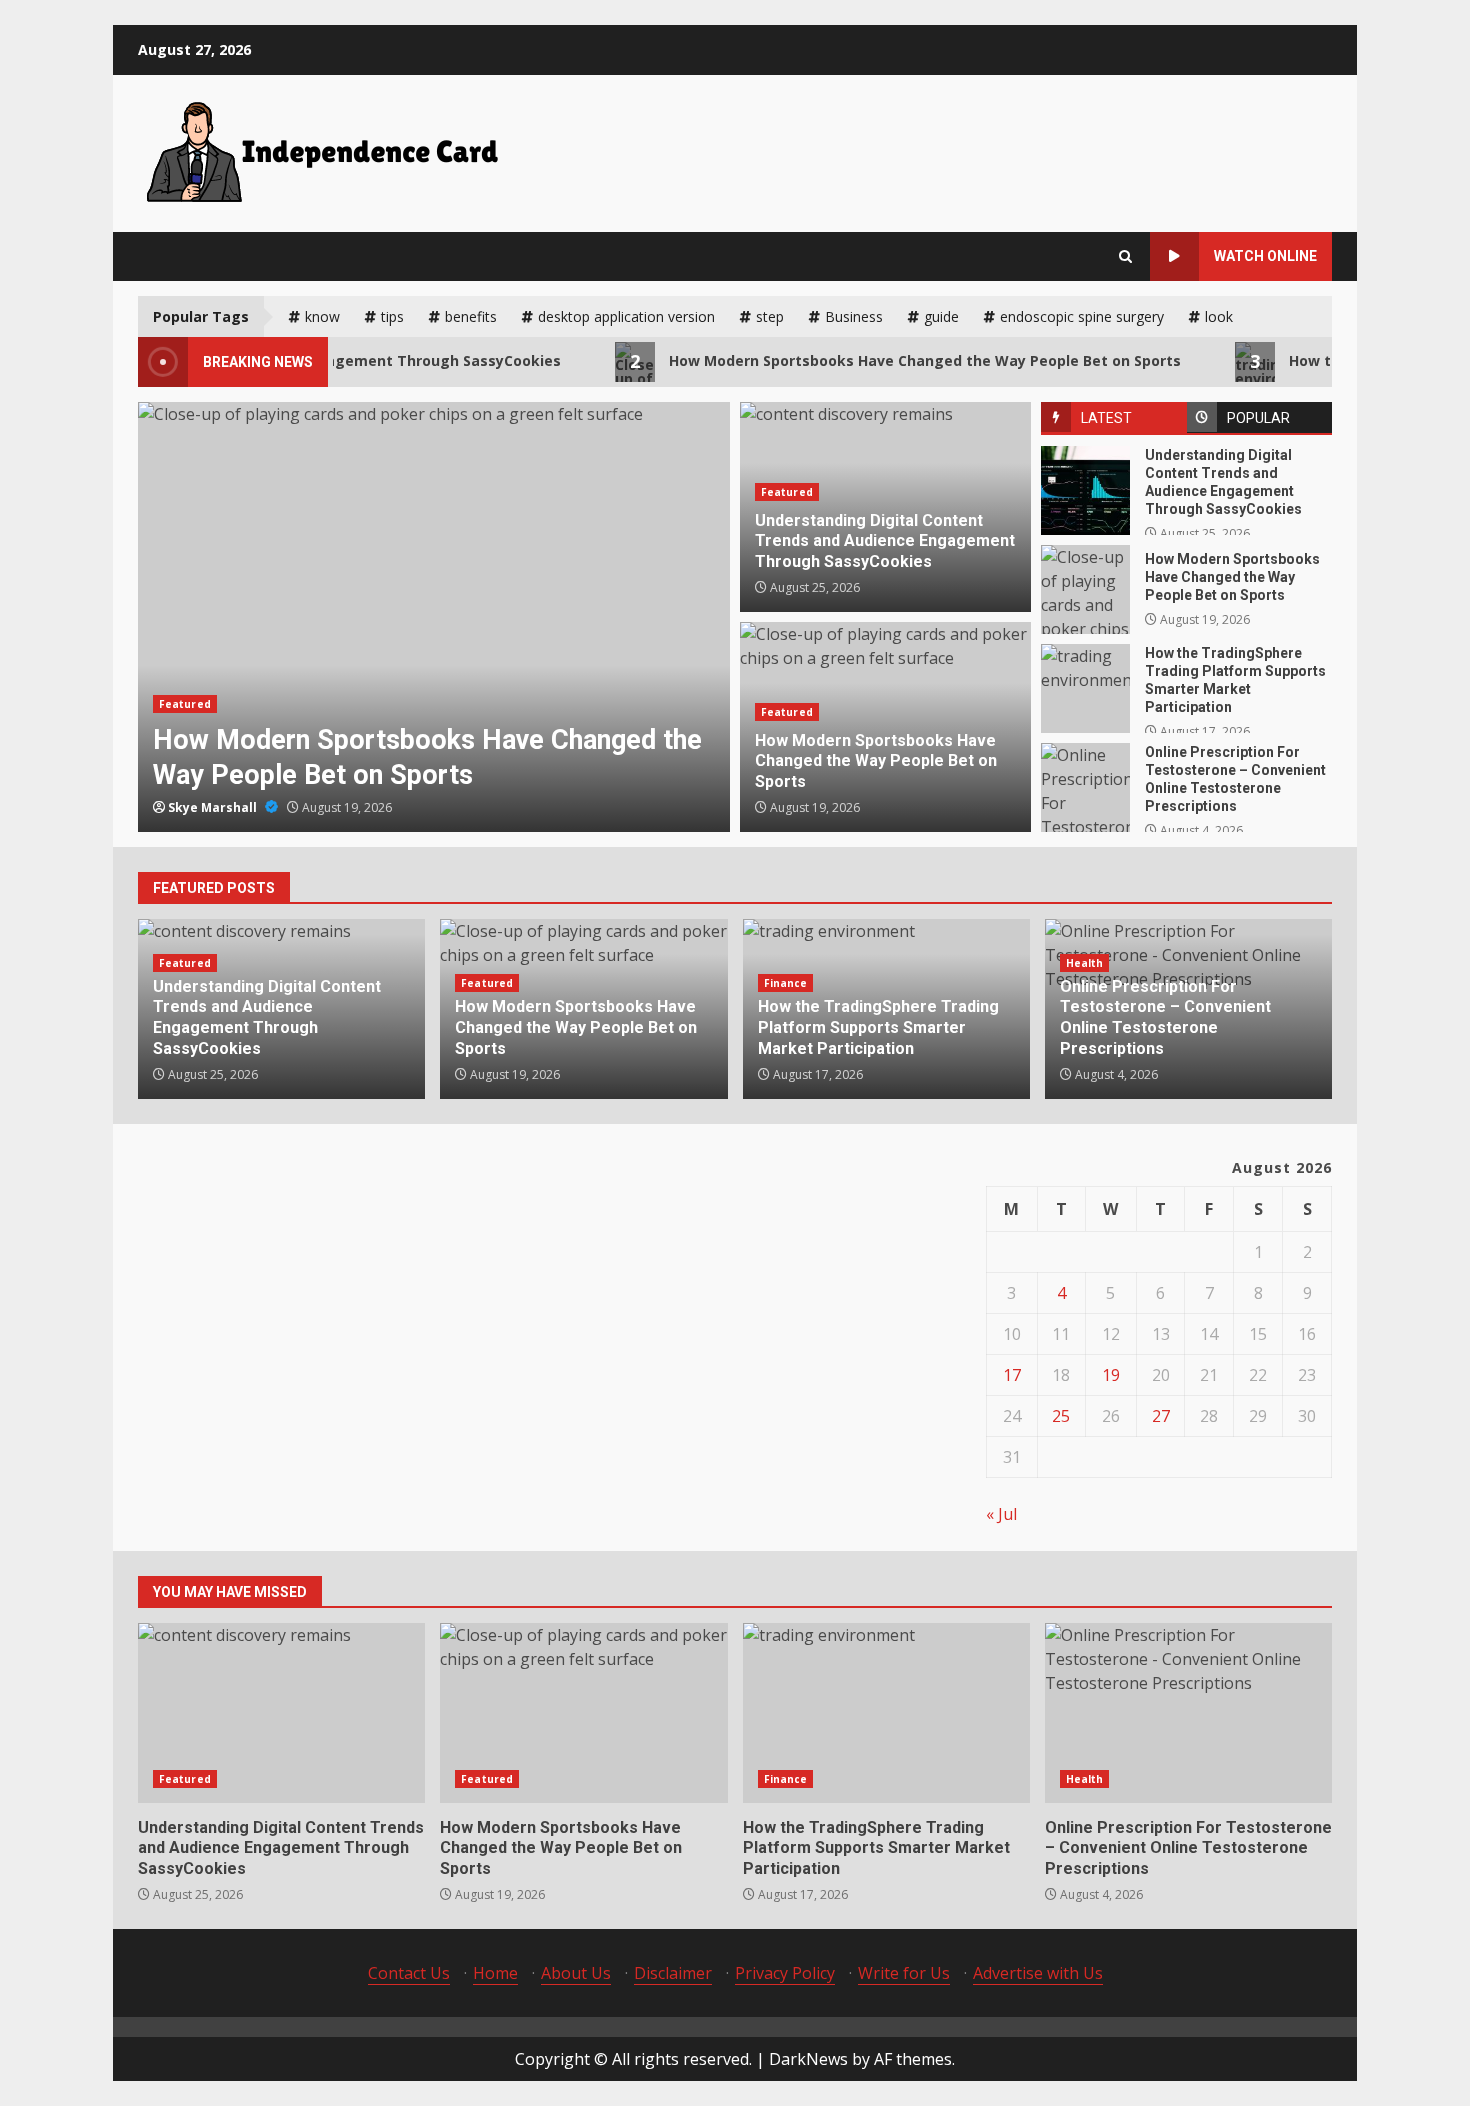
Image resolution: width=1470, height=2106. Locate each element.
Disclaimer (673, 1973)
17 (1012, 1375)
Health (1085, 963)
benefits (471, 316)
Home (495, 1973)
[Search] (1125, 256)
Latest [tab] (1106, 418)
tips (392, 316)
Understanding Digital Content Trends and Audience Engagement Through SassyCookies (1085, 490)
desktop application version (626, 316)
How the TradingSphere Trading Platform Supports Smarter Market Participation (1085, 688)
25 (1061, 1416)
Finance (786, 983)
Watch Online (1265, 256)
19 (1111, 1375)
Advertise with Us (1038, 1973)
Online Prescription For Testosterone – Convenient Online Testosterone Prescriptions (1085, 787)
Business (854, 316)
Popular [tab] (1258, 418)
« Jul (1001, 1514)
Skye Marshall (214, 807)
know (322, 316)
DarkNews (808, 2059)
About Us (576, 1973)
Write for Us (904, 1973)
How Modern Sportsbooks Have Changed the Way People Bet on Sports (864, 361)
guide (941, 316)
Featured (185, 704)
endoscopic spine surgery (1082, 316)
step (770, 316)
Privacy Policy (785, 1973)
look (1219, 316)
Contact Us (409, 1973)
